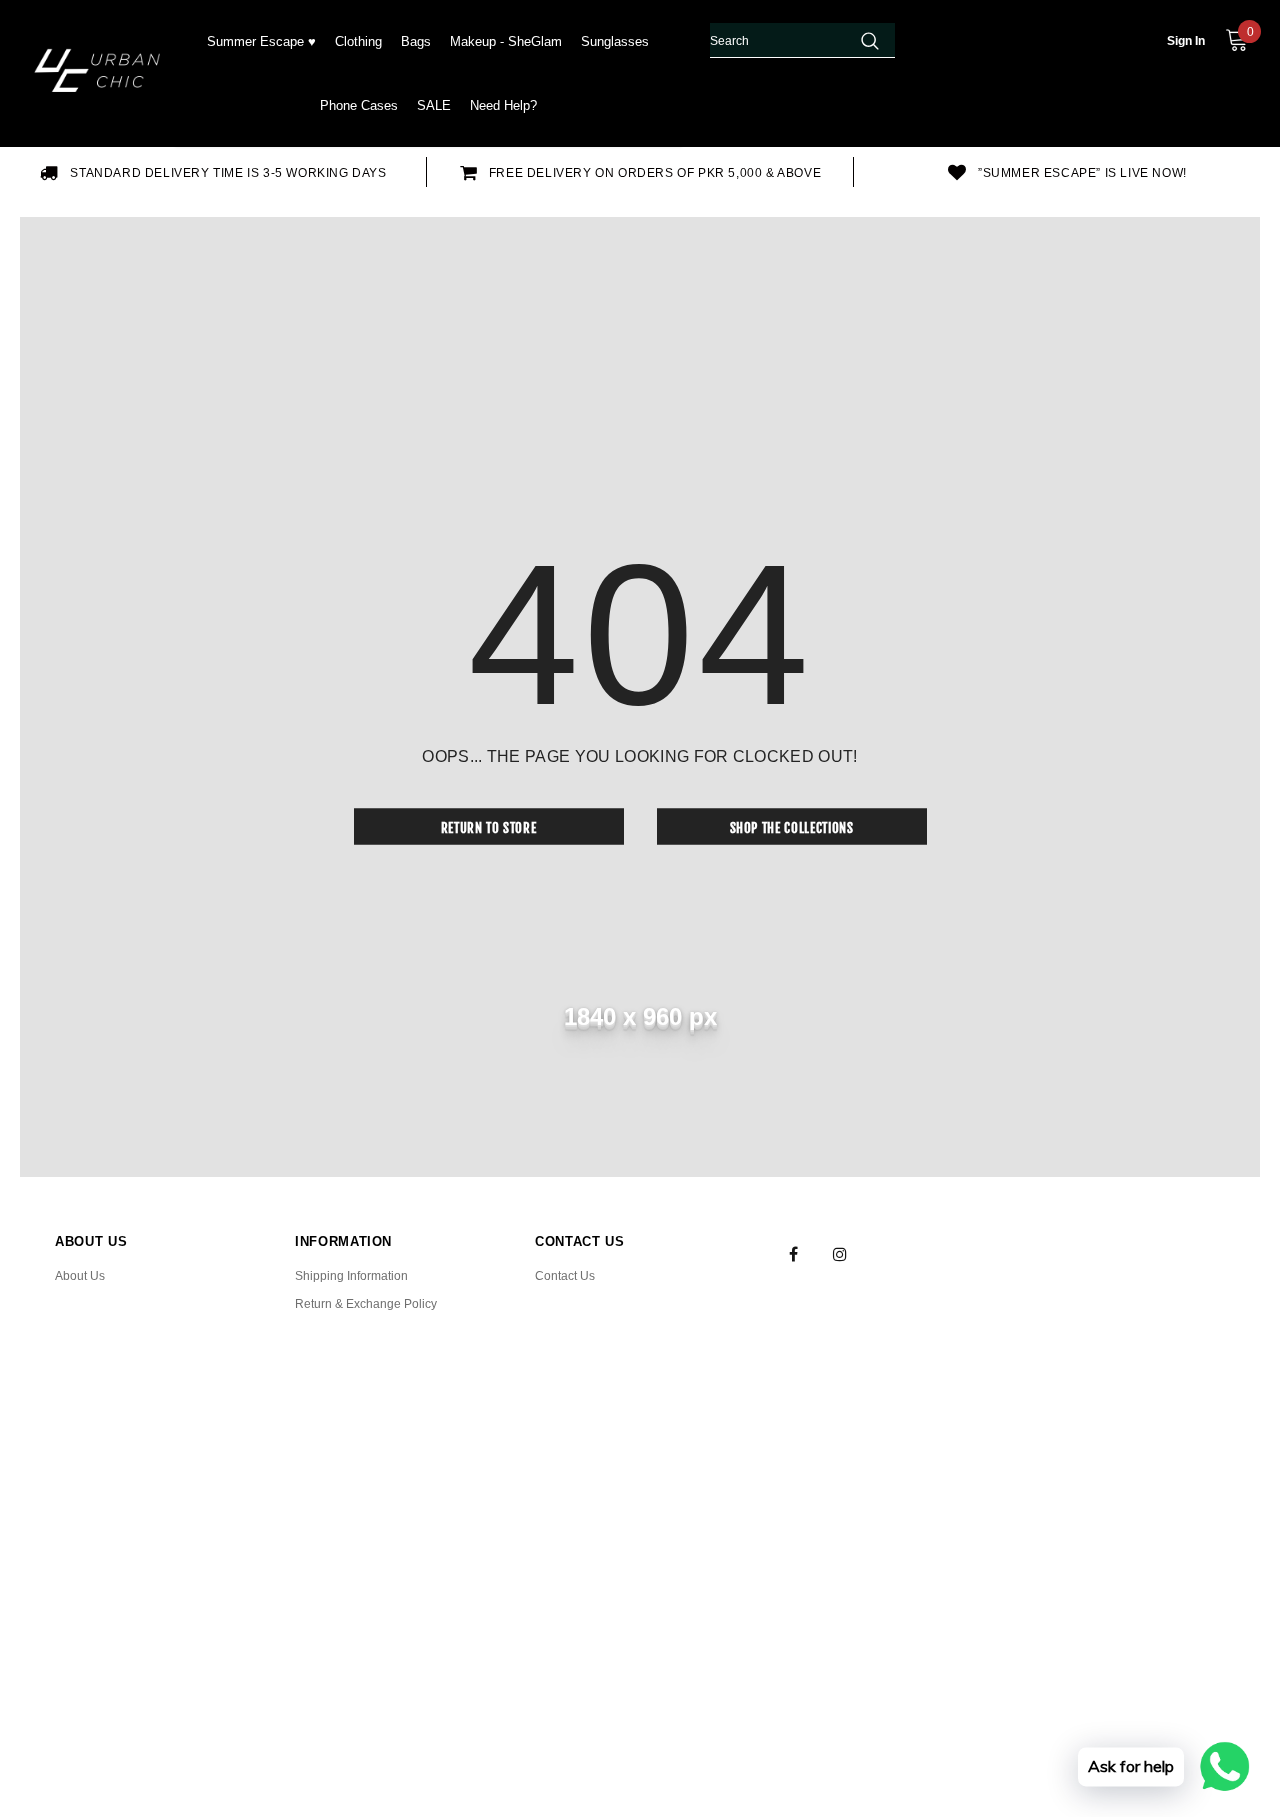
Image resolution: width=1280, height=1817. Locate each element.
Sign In (1186, 41)
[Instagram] (840, 1253)
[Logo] (101, 74)
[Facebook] (793, 1253)
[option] (213, 172)
